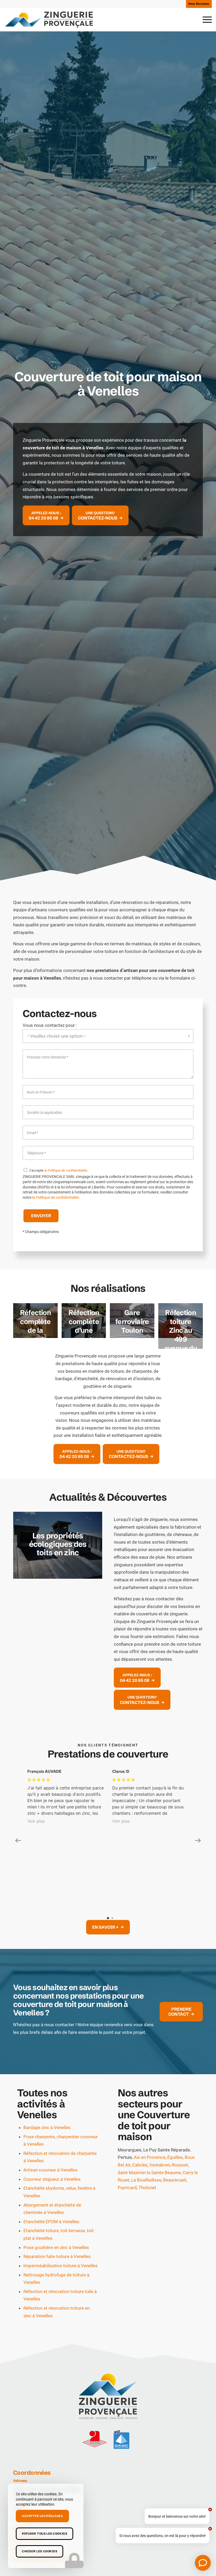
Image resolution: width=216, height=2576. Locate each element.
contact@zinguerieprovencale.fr (43, 2470)
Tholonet (147, 2099)
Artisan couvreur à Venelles (50, 2081)
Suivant (90, 1545)
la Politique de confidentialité (66, 1170)
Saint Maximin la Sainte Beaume (149, 2084)
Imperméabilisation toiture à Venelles (61, 2177)
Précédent (25, 1545)
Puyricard (127, 2099)
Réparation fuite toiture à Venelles (57, 2168)
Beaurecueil (175, 2091)
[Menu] (205, 20)
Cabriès (140, 2076)
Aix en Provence (150, 2069)
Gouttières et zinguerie (34, 2556)
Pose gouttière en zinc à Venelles (56, 2159)
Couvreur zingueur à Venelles (52, 2091)
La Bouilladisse (146, 2091)
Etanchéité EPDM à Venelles (51, 2133)
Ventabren (160, 2076)
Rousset (180, 2076)
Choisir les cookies (40, 2551)
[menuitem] (198, 4)
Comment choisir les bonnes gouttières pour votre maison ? (58, 1544)
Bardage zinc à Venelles (47, 2039)
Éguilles (175, 2069)
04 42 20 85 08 (27, 2450)
